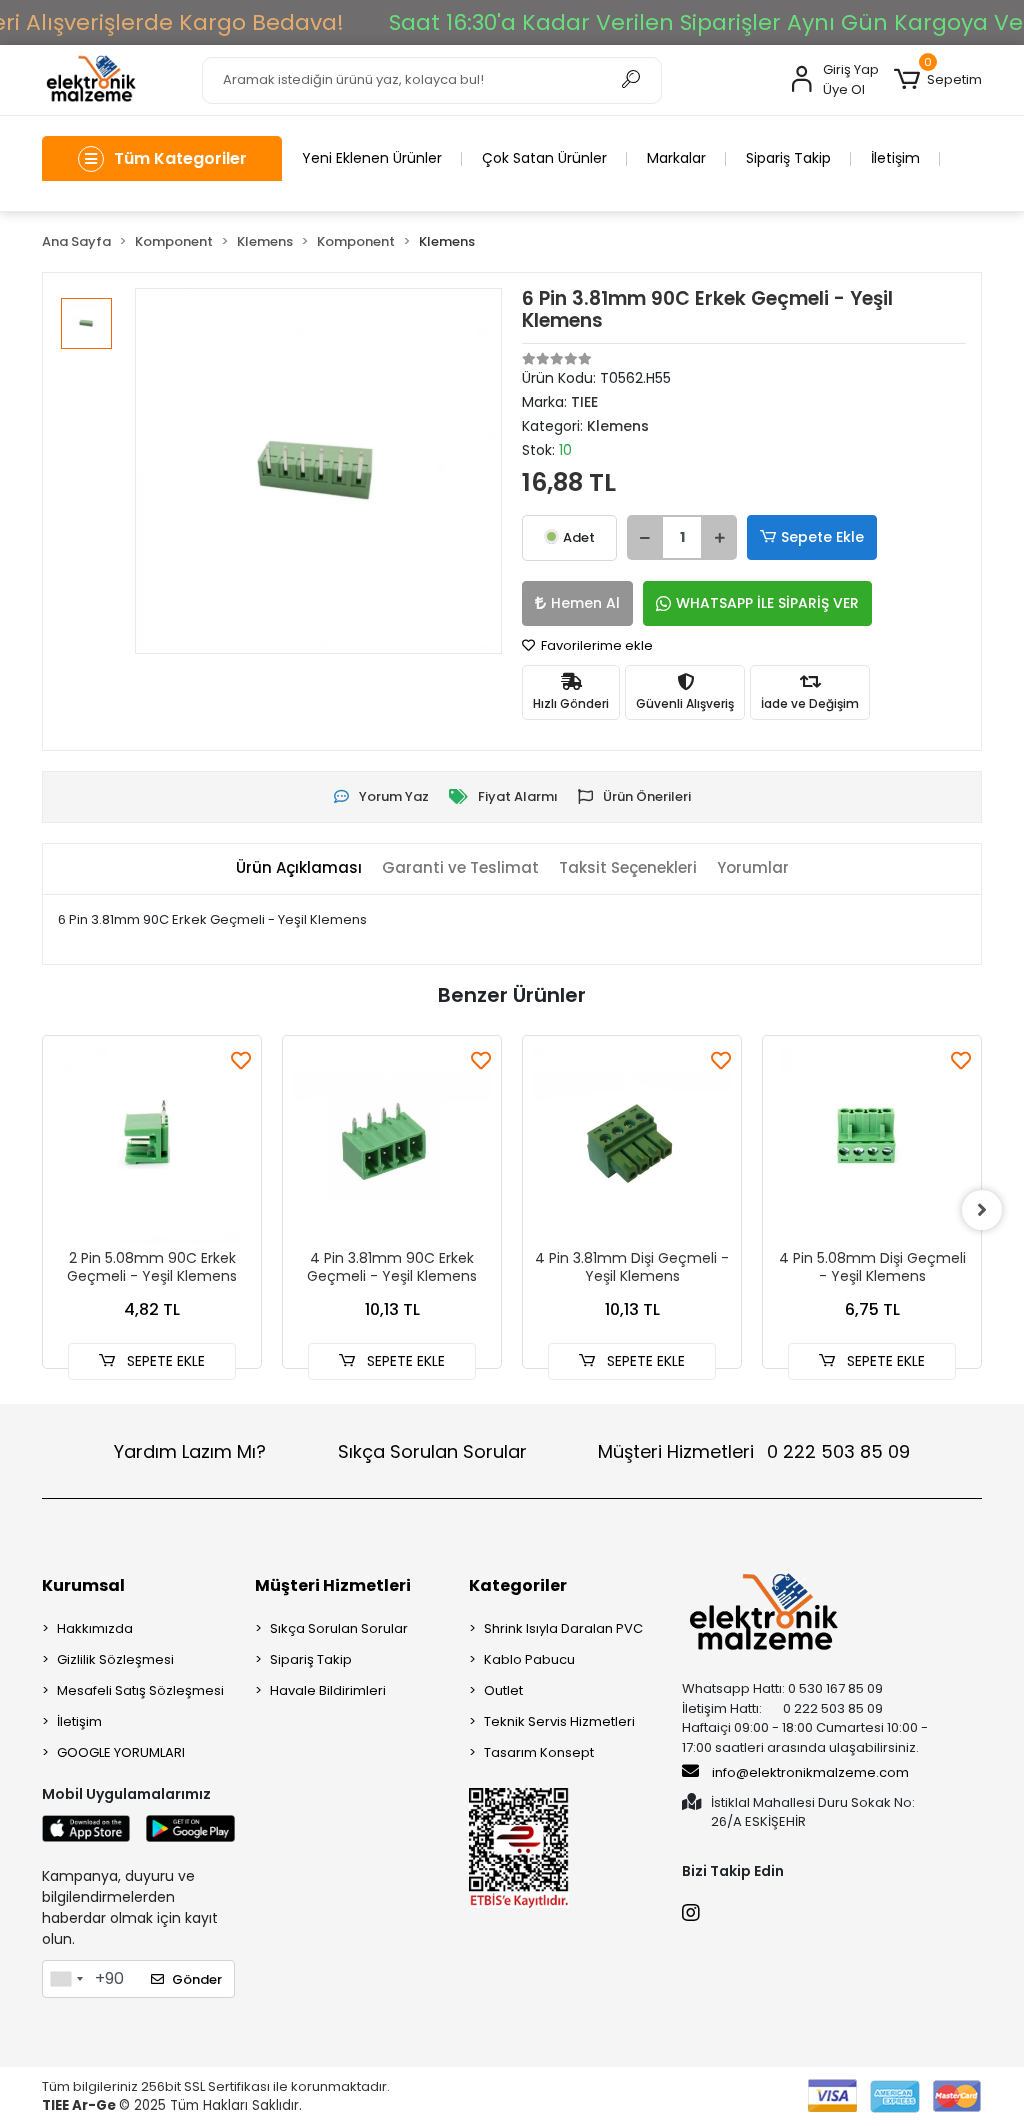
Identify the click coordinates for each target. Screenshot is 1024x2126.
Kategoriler (518, 1585)
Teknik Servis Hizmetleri (559, 1721)
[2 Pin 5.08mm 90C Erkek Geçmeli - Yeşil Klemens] (152, 1145)
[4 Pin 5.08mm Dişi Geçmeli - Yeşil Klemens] (872, 1145)
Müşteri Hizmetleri (754, 1451)
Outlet (503, 1690)
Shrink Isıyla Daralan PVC (563, 1628)
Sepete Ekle (822, 537)
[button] (938, 80)
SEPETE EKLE (164, 1361)
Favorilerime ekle (595, 645)
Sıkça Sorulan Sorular (432, 1451)
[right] (982, 1210)
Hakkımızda (95, 1628)
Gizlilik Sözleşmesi (115, 1659)
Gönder (197, 1979)
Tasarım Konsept (539, 1752)
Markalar (676, 158)
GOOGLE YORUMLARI (121, 1752)
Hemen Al (585, 603)
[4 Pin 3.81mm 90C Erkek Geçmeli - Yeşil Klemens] (392, 1145)
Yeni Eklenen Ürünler (372, 158)
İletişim (895, 158)
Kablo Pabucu (529, 1659)
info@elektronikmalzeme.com (810, 1772)
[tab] (299, 868)
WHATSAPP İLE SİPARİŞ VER (767, 603)
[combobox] (66, 1979)
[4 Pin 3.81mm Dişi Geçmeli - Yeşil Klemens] (632, 1145)
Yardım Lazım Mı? (190, 1451)
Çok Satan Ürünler (544, 158)
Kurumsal (83, 1585)
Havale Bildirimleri (328, 1690)
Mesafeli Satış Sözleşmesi (140, 1690)
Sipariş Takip (788, 158)
